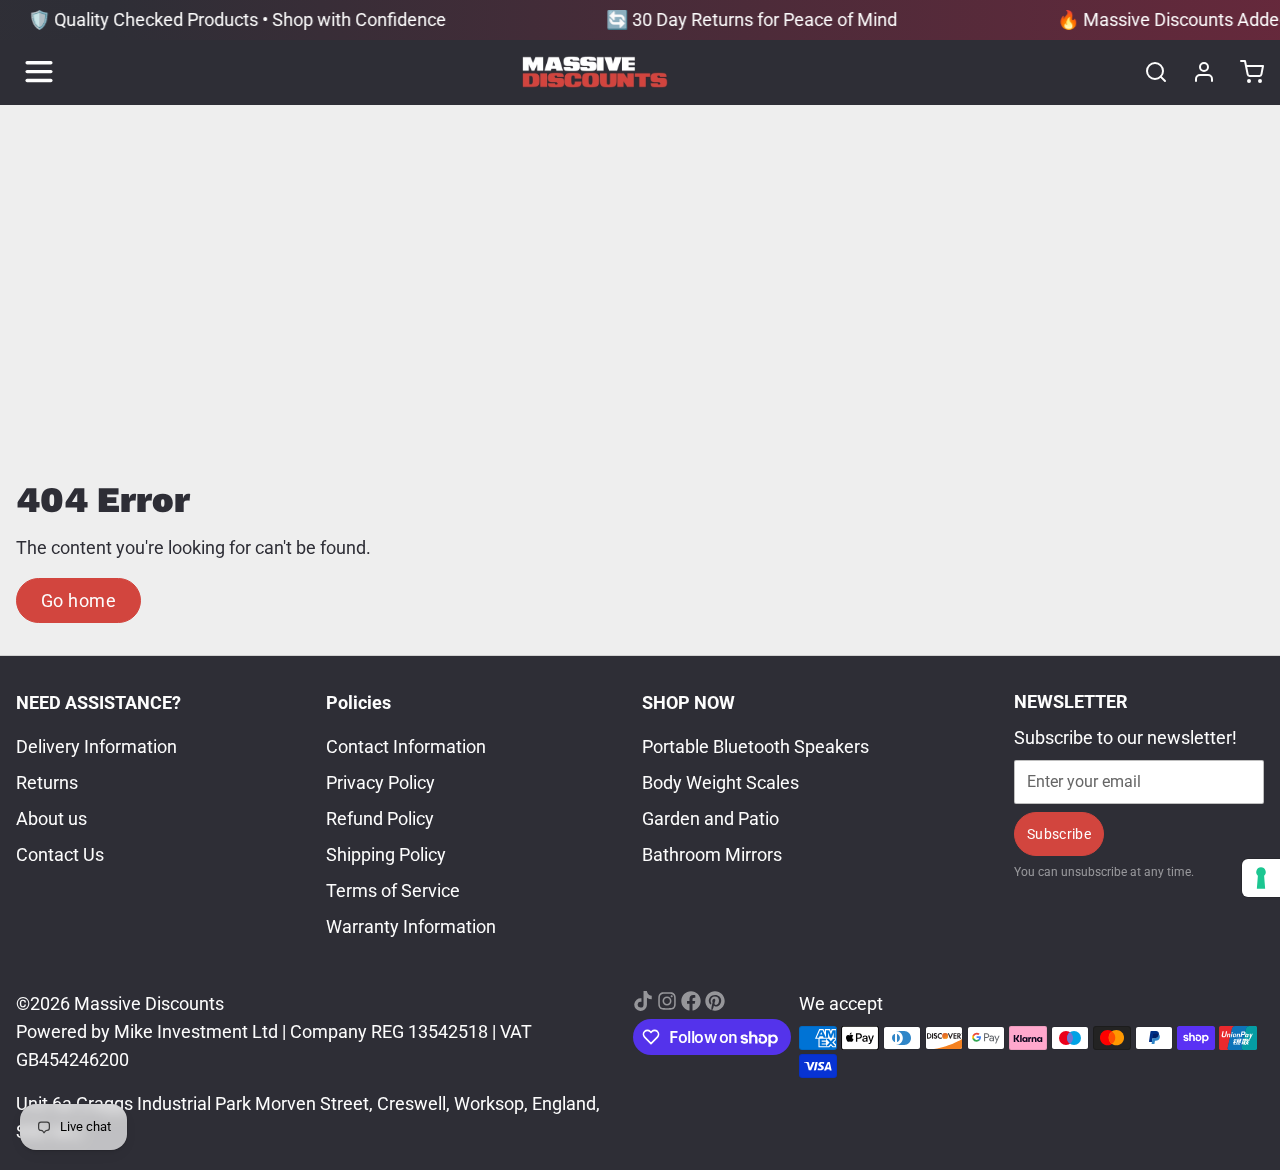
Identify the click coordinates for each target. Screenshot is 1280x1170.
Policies (358, 702)
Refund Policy (380, 818)
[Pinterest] (715, 1001)
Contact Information (406, 746)
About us (51, 818)
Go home (78, 600)
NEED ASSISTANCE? (98, 702)
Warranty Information (411, 926)
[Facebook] (691, 1001)
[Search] (1148, 72)
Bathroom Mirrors (712, 854)
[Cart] (1244, 72)
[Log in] (1196, 72)
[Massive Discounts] (595, 72)
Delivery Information (96, 746)
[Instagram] (667, 1001)
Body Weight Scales (720, 782)
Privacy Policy (380, 782)
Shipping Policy (386, 854)
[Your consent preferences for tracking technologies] (1261, 878)
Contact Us (60, 854)
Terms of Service (393, 890)
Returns (47, 782)
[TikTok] (643, 1001)
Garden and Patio (710, 818)
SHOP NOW (688, 702)
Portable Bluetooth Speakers (755, 746)
